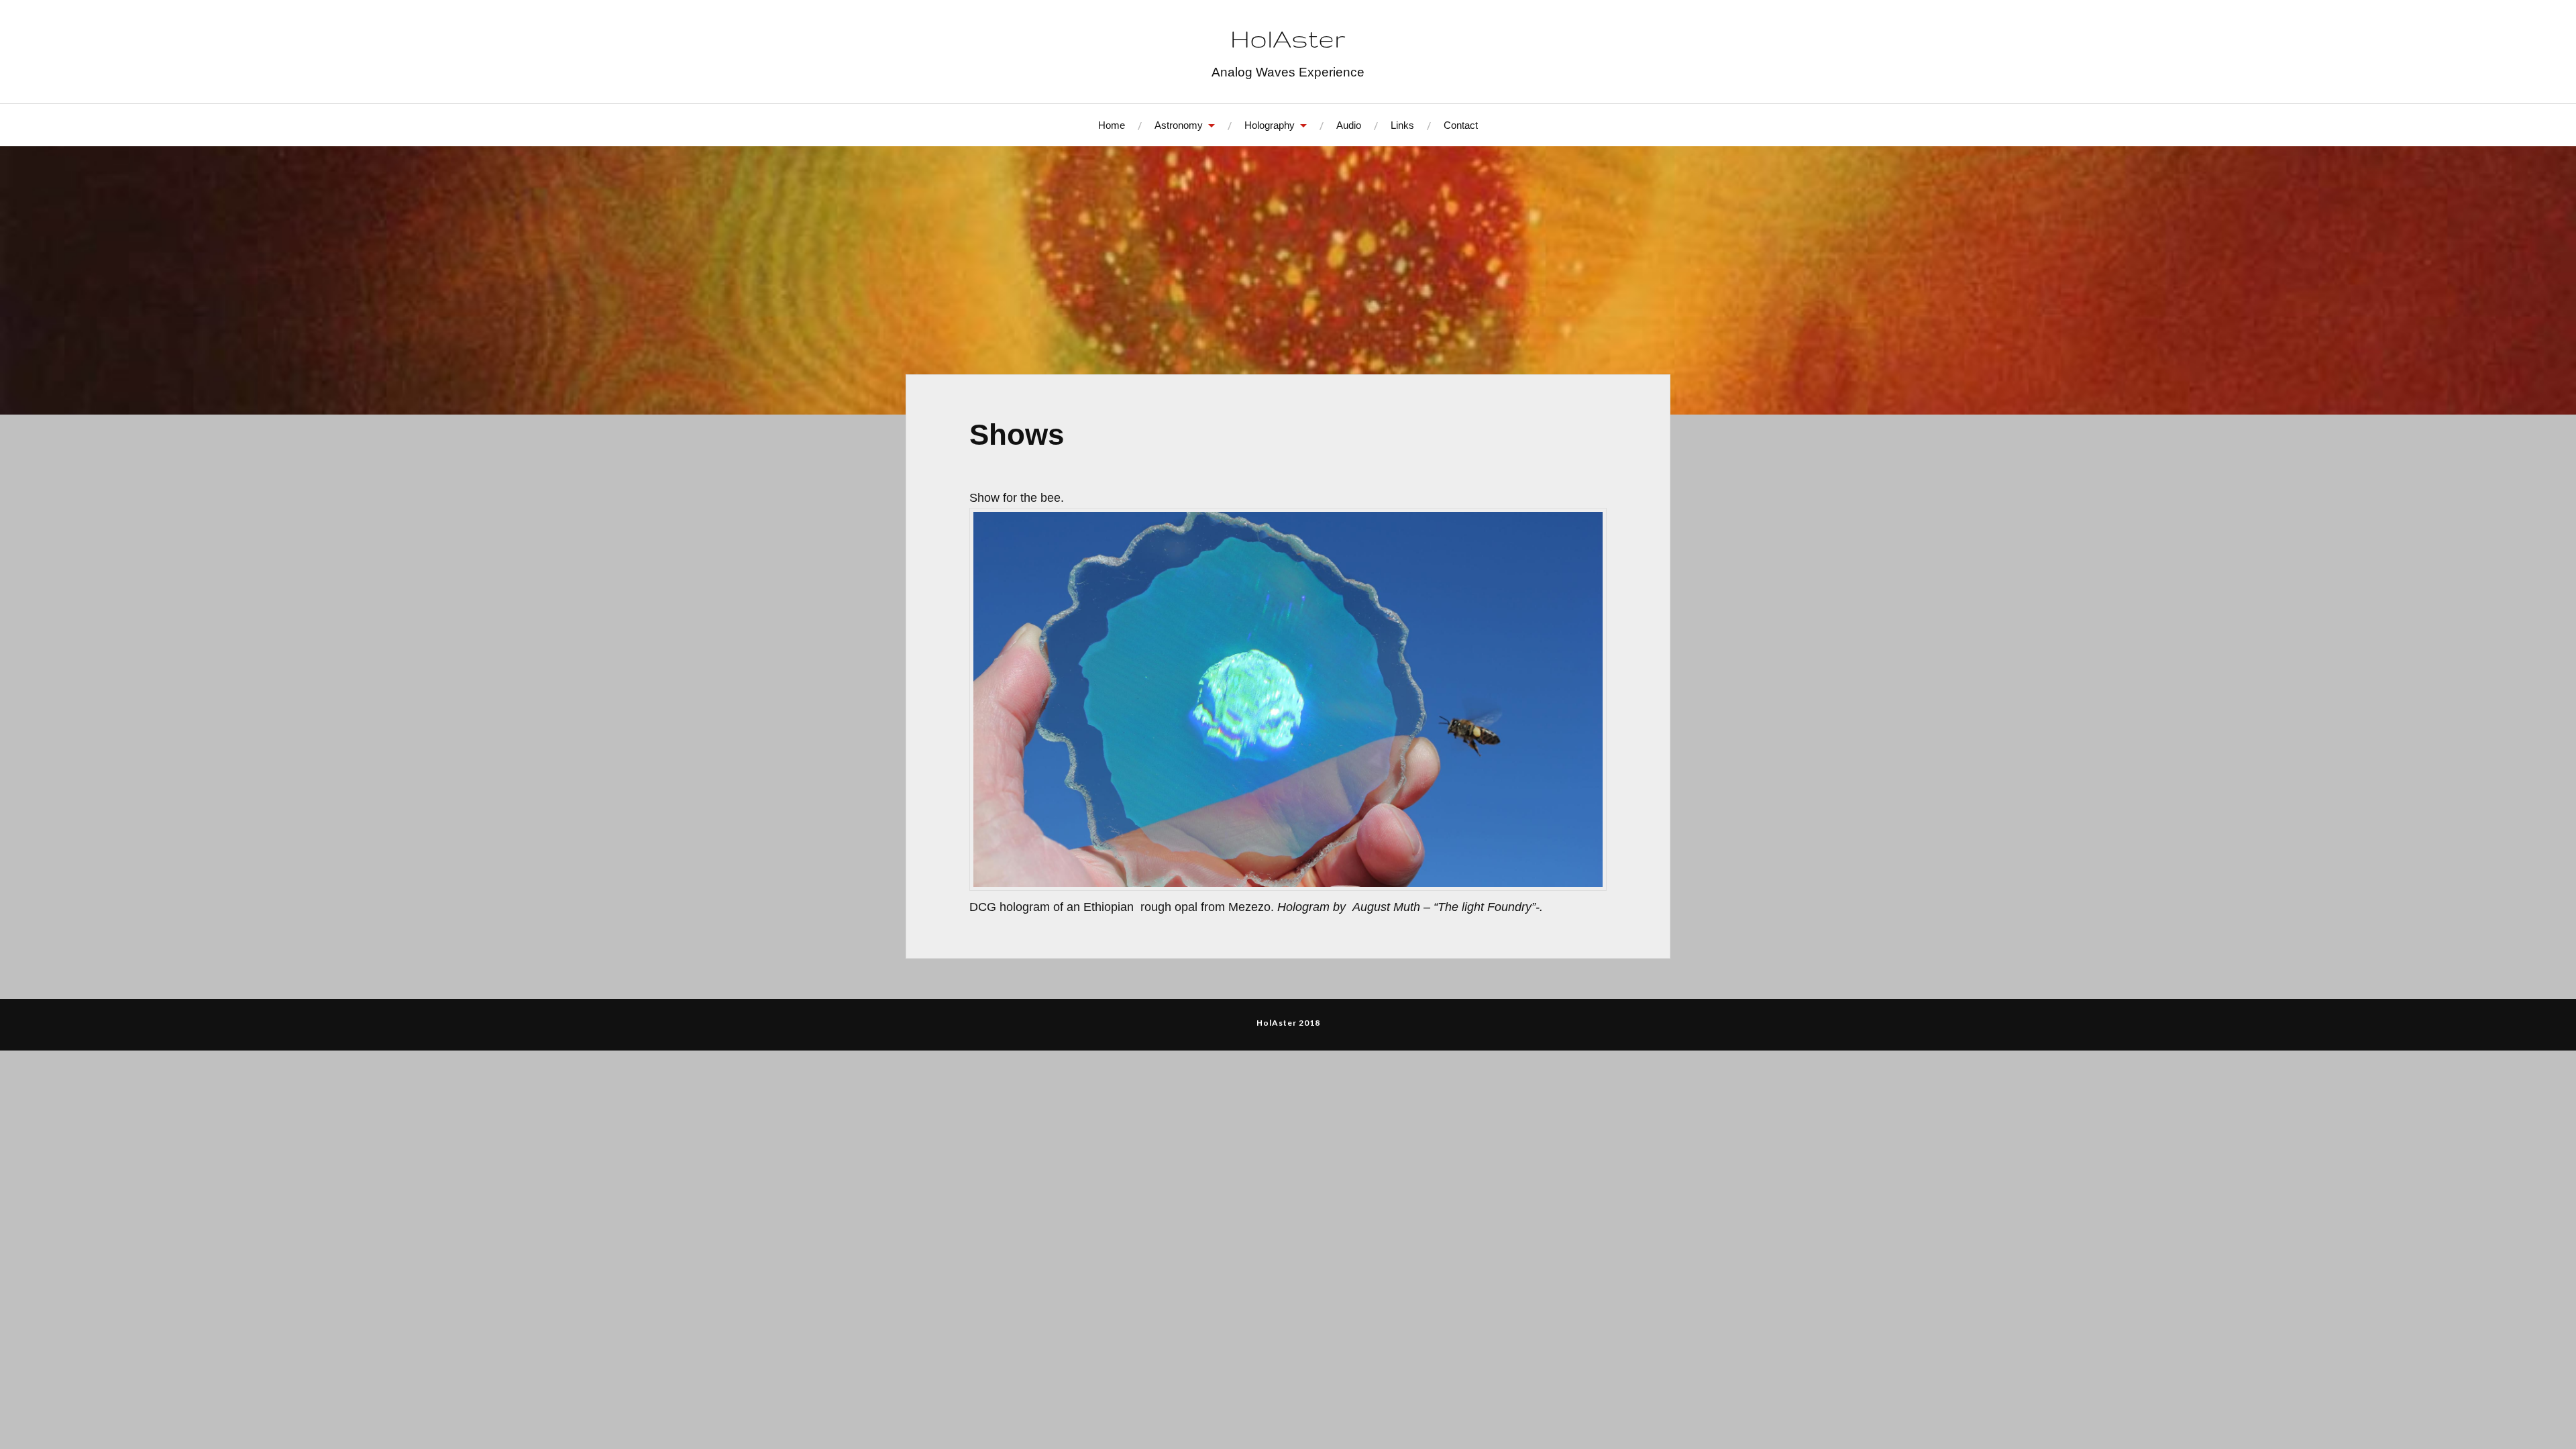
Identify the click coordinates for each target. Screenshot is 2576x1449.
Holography (1270, 125)
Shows (1017, 434)
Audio (1349, 125)
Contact (1461, 125)
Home (1112, 125)
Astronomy (1179, 125)
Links (1402, 125)
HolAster (1288, 39)
